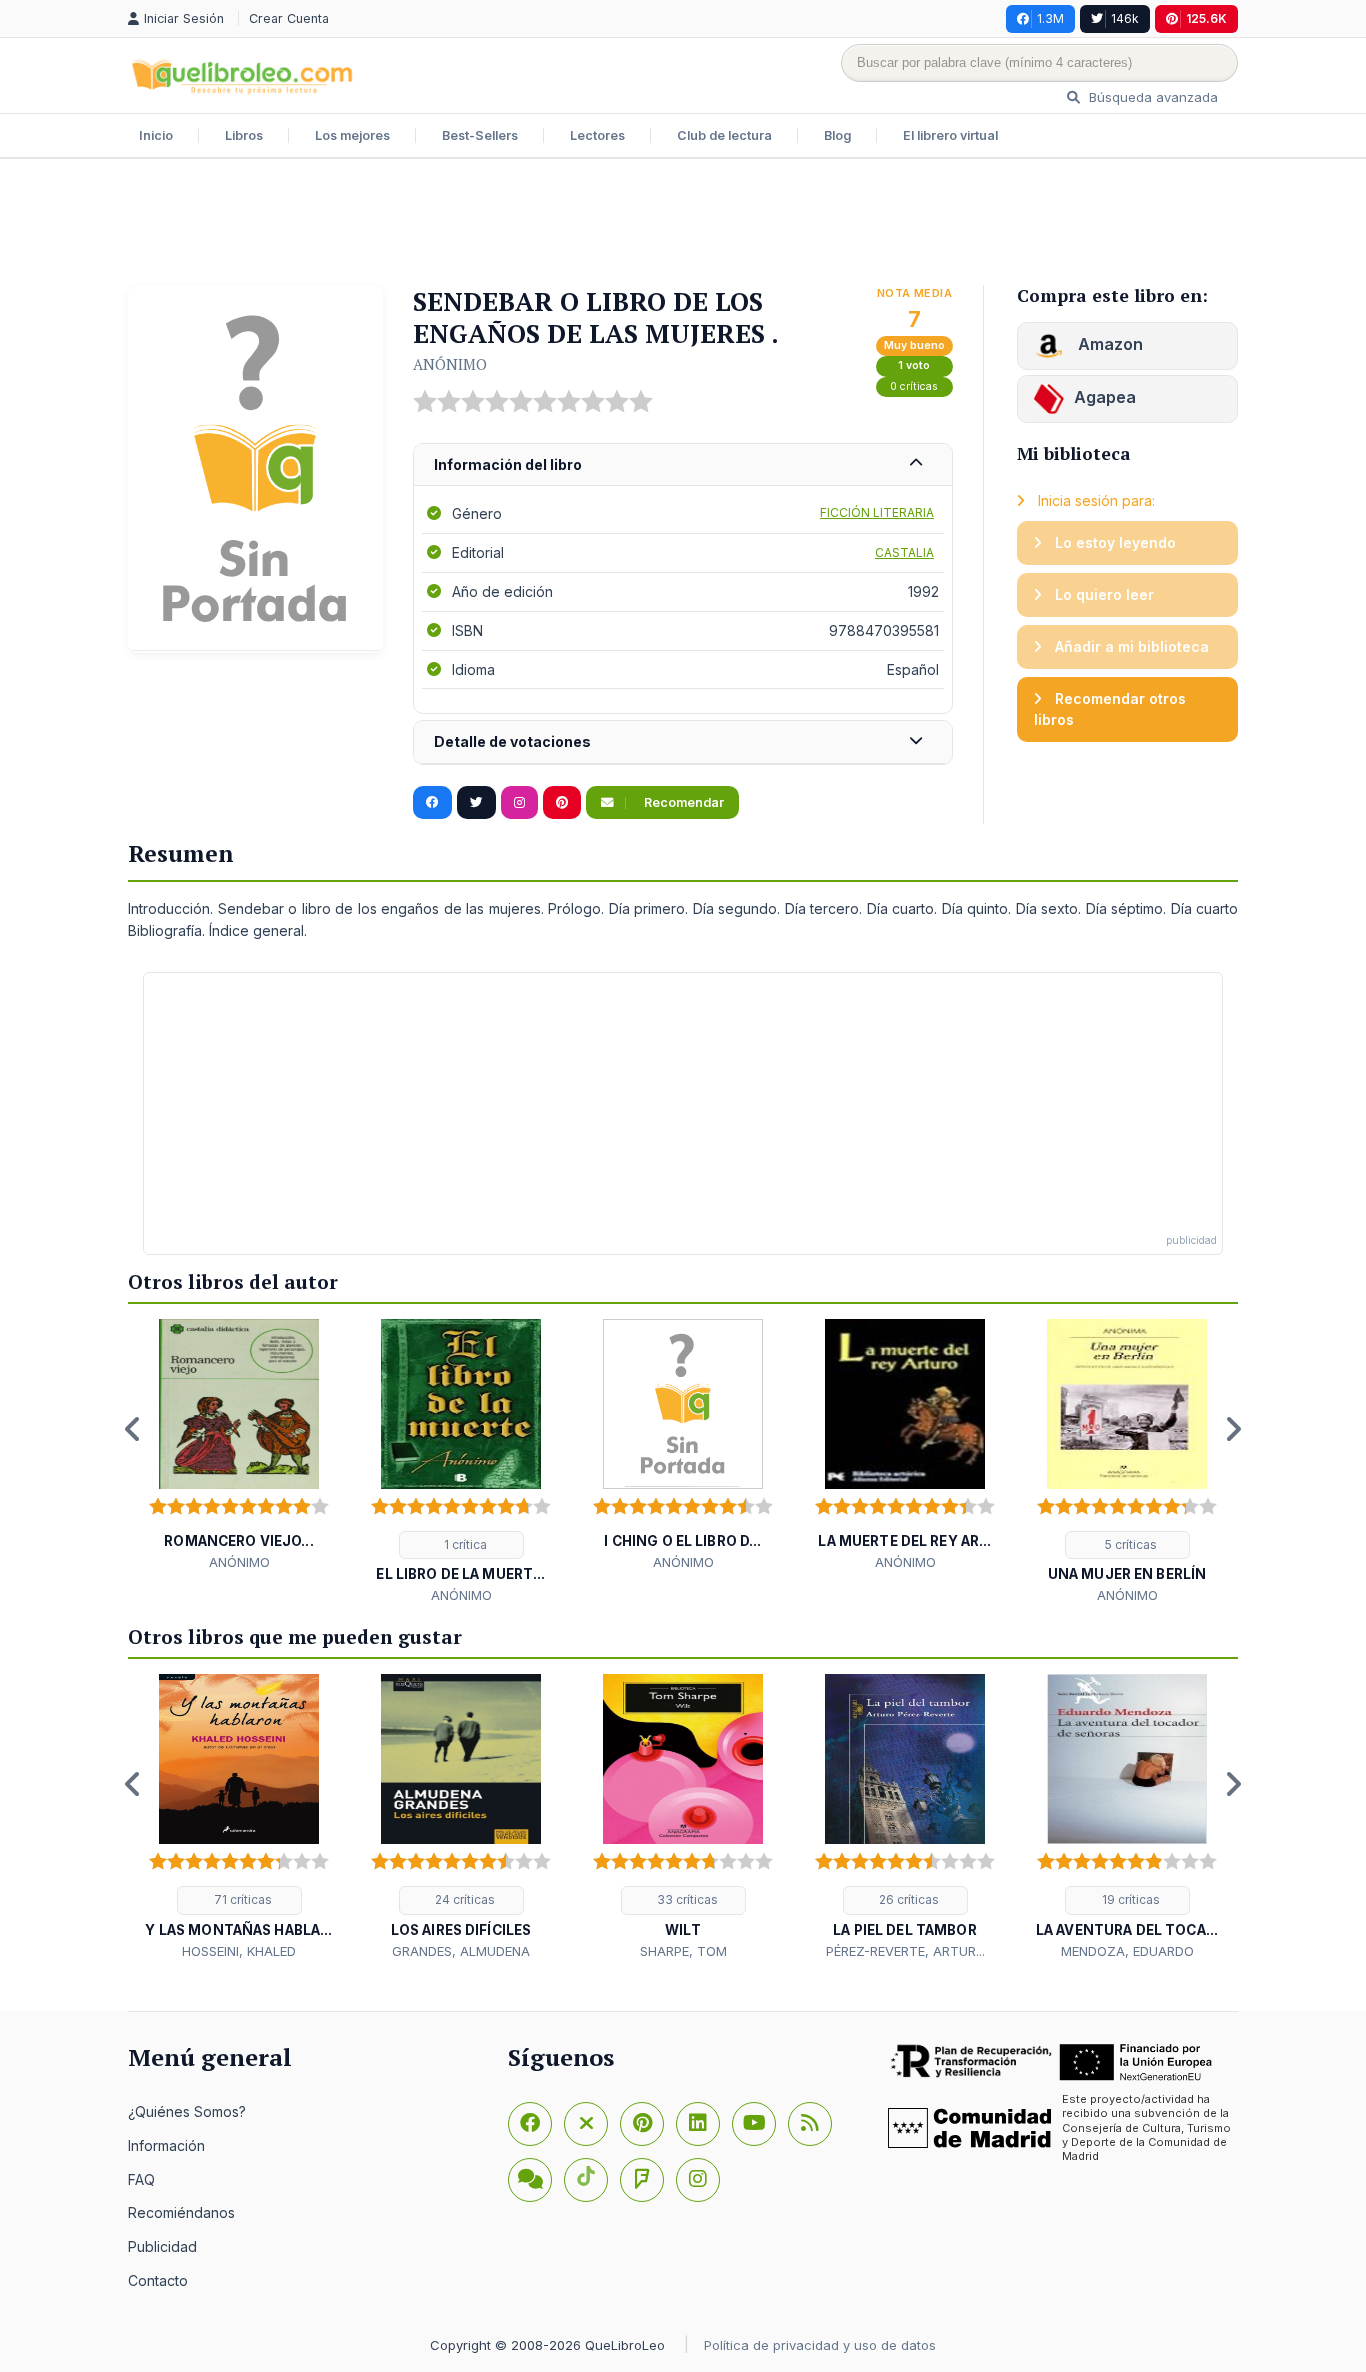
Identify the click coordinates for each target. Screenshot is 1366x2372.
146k (1125, 18)
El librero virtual (950, 135)
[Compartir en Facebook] (432, 803)
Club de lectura (724, 135)
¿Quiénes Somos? (187, 2111)
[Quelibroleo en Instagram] (519, 803)
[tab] (683, 465)
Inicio (156, 135)
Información (166, 2145)
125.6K (1206, 18)
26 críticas (907, 1899)
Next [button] (1233, 1429)
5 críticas (1129, 1544)
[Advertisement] (683, 224)
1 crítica (464, 1544)
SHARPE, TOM (683, 1951)
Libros (244, 135)
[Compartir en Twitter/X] (476, 803)
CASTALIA (904, 552)
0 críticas (914, 386)
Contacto (158, 2280)
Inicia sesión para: (1094, 500)
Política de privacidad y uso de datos (820, 2345)
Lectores (597, 135)
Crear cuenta (289, 18)
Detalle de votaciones (512, 741)
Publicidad (162, 2246)
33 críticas (686, 1899)
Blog (837, 135)
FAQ (141, 2179)
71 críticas (241, 1899)
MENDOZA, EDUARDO (1127, 1951)
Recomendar (682, 802)
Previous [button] (133, 1429)
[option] (239, 1445)
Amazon (1108, 344)
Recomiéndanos (181, 2212)
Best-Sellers (480, 135)
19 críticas (1129, 1899)
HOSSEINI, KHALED (239, 1951)
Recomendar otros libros (1110, 709)
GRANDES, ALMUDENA (461, 1951)
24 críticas (463, 1899)
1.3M (1050, 18)
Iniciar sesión (186, 18)
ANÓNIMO (450, 364)
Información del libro (508, 464)
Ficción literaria (877, 512)
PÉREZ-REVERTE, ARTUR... (905, 1951)
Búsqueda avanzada (1151, 97)
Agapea (1105, 397)
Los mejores (352, 135)
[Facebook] (530, 2124)
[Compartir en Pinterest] (562, 803)
